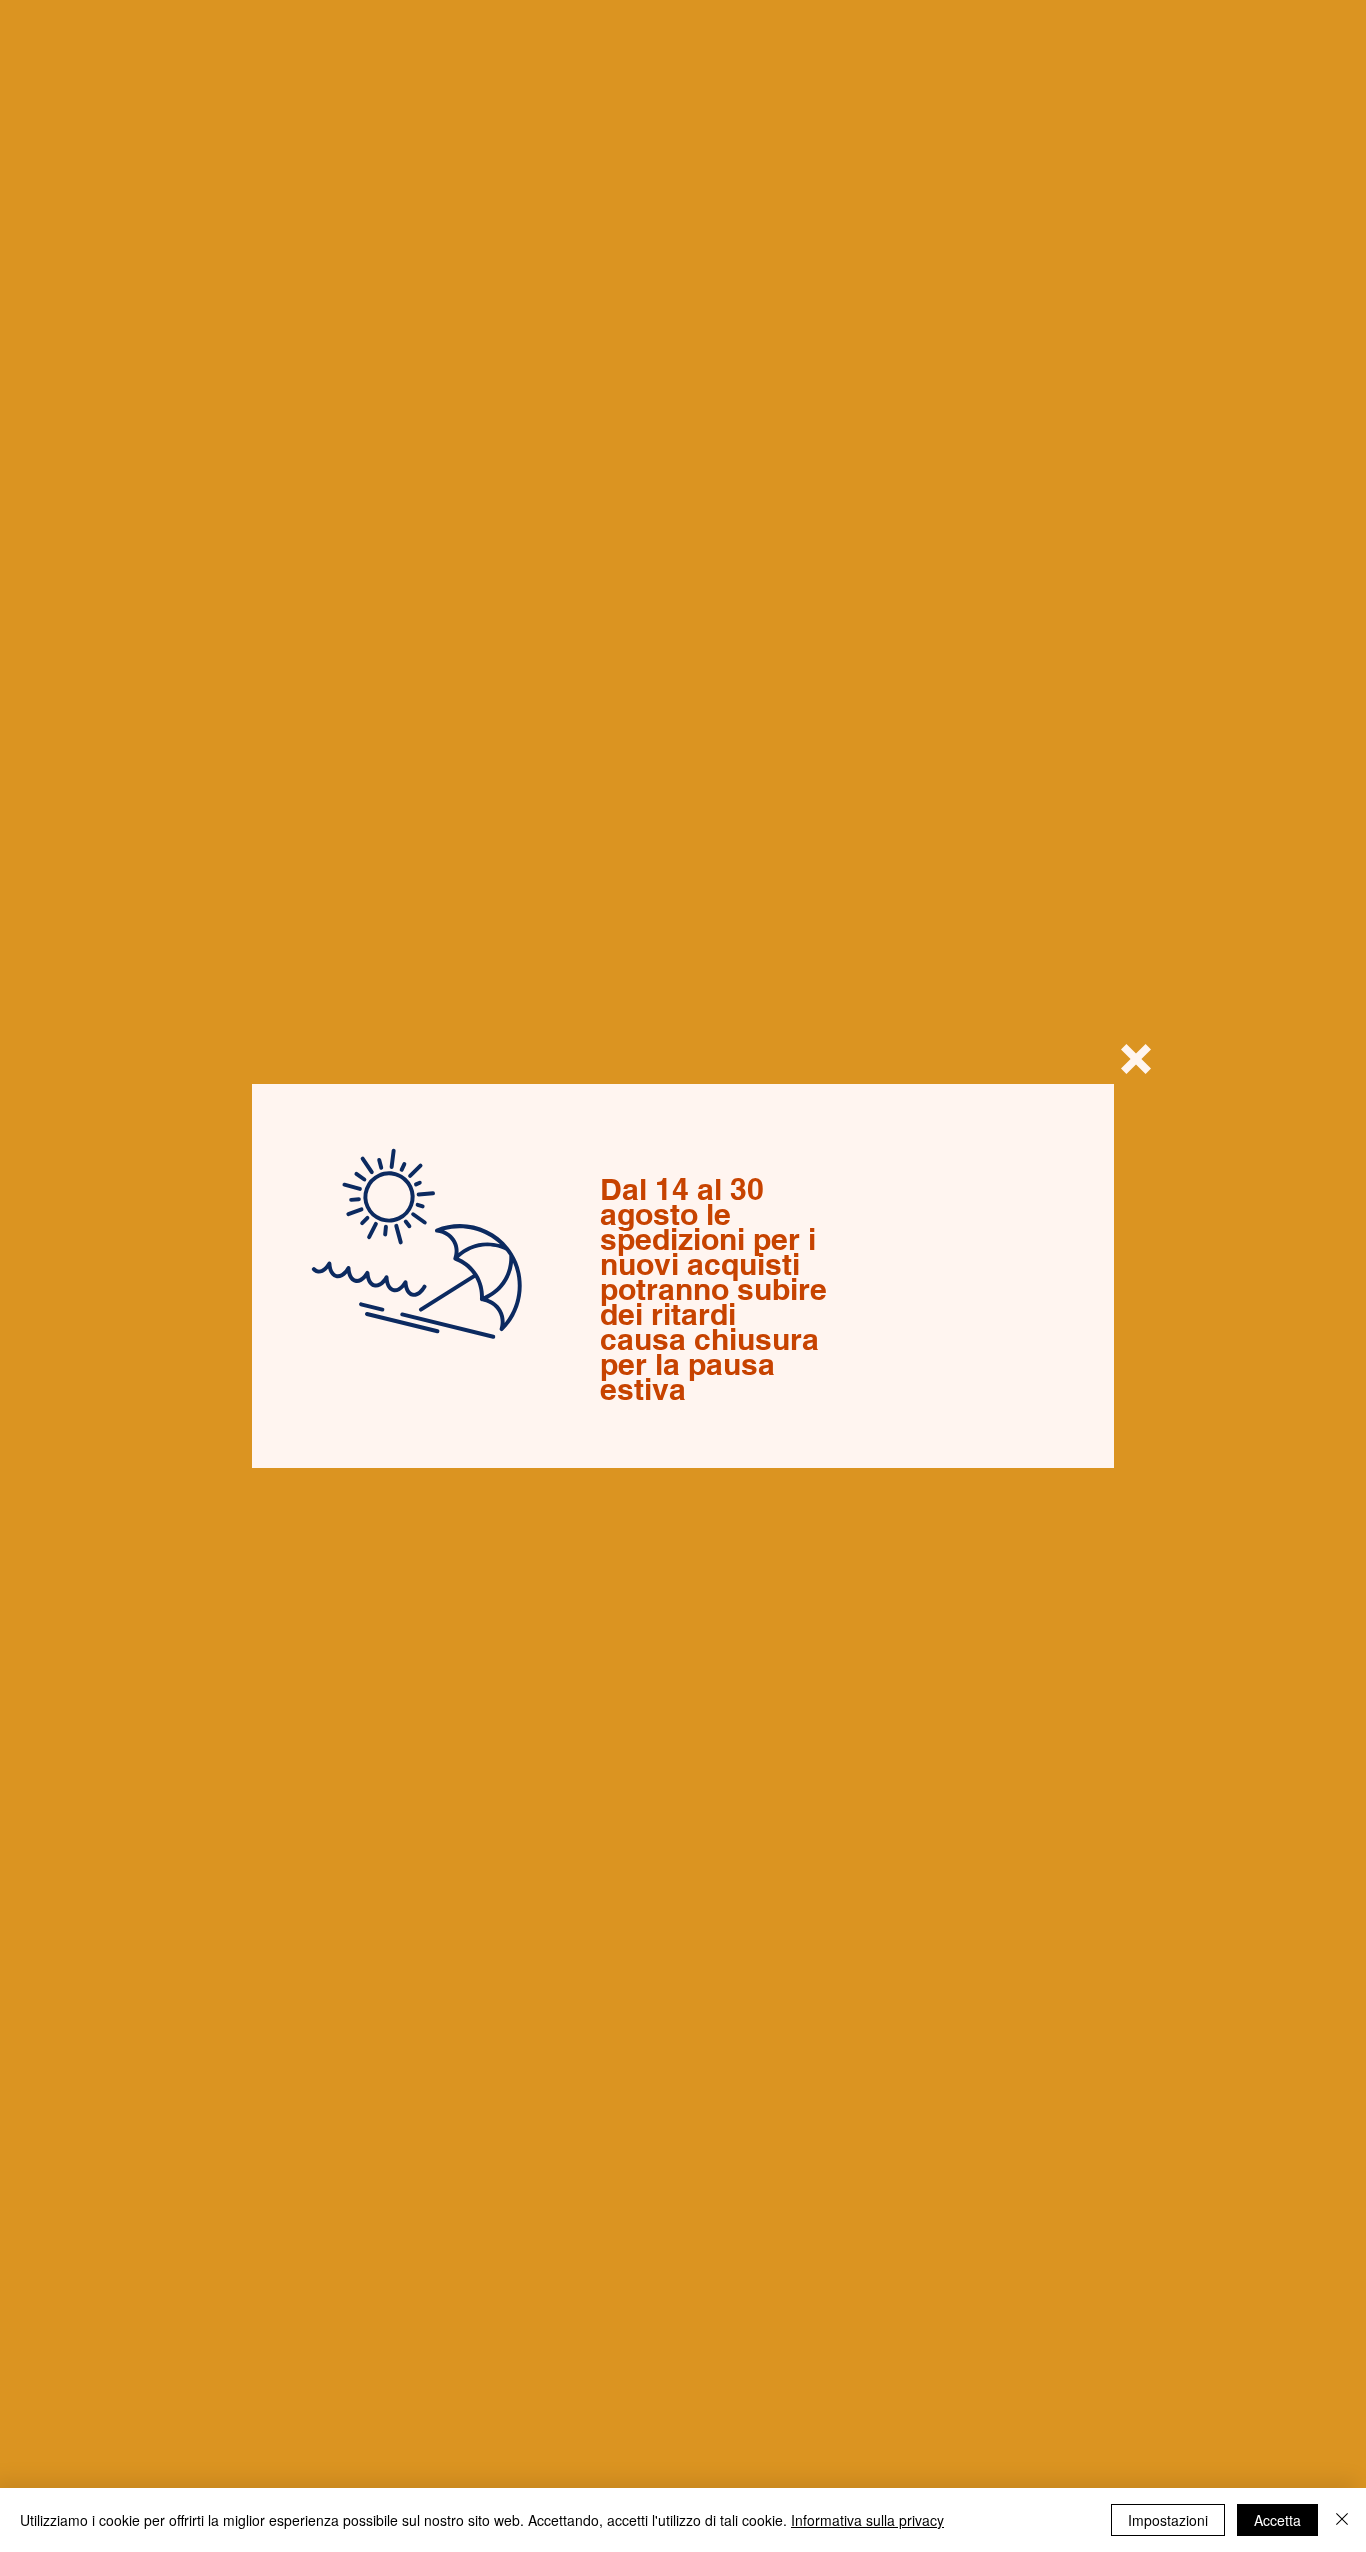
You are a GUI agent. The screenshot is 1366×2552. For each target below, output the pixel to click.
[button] (1136, 1059)
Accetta (1277, 2520)
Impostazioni (1168, 2520)
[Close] (1342, 2520)
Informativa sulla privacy (867, 2520)
